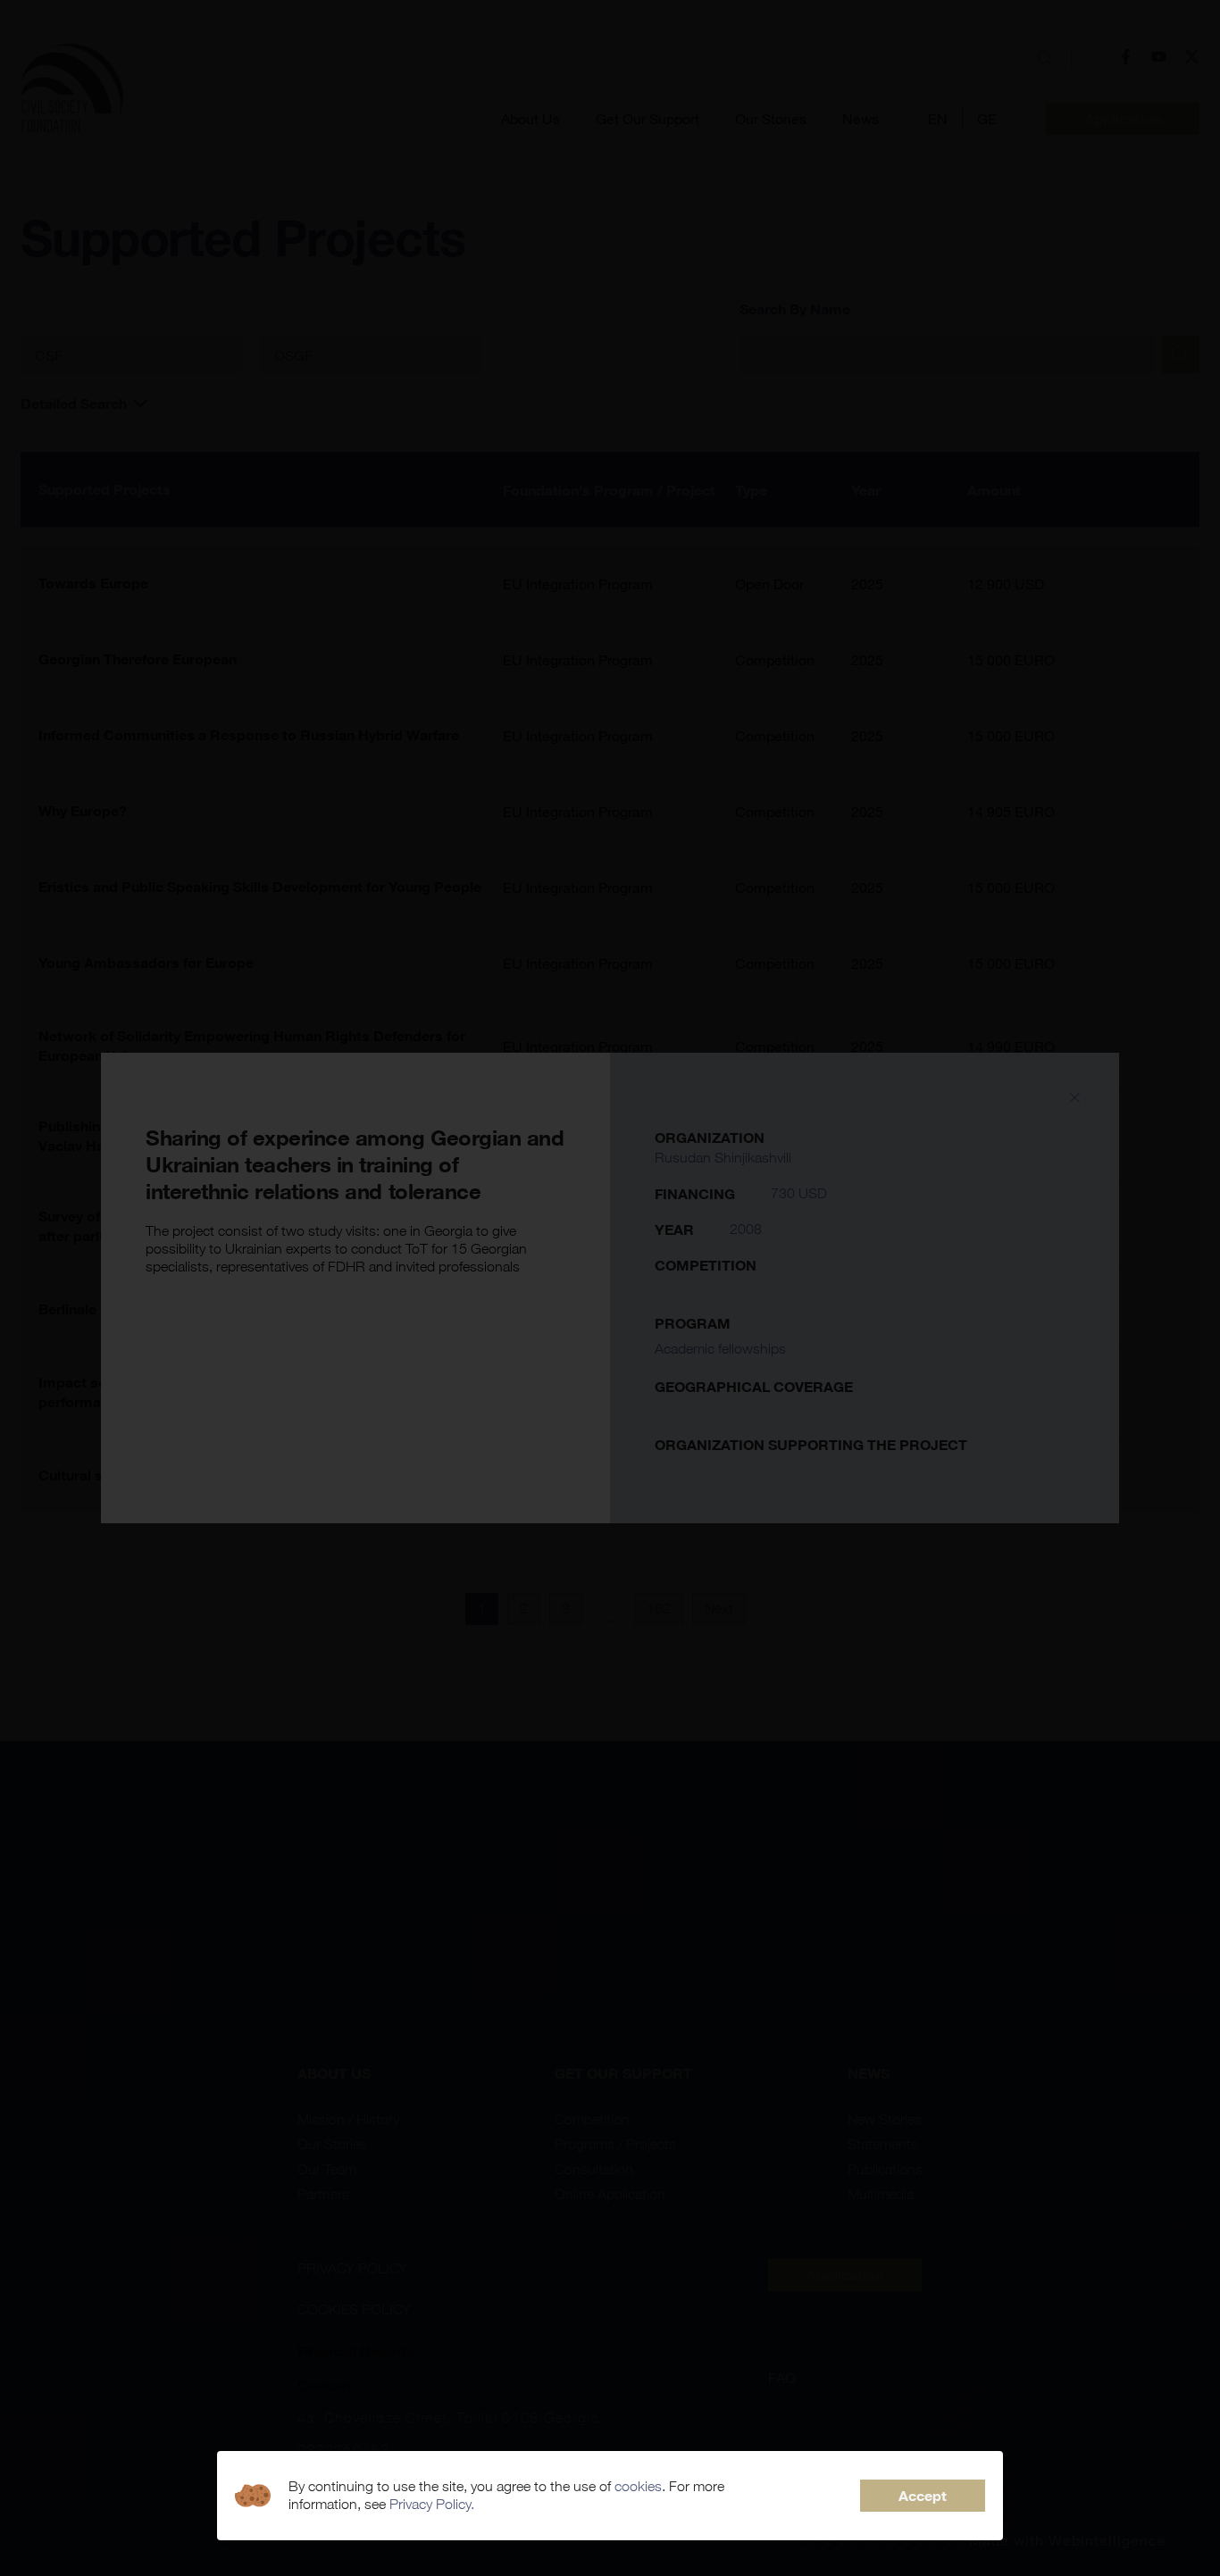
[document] (610, 1288)
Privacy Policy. (432, 2504)
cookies (638, 2486)
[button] (923, 2496)
